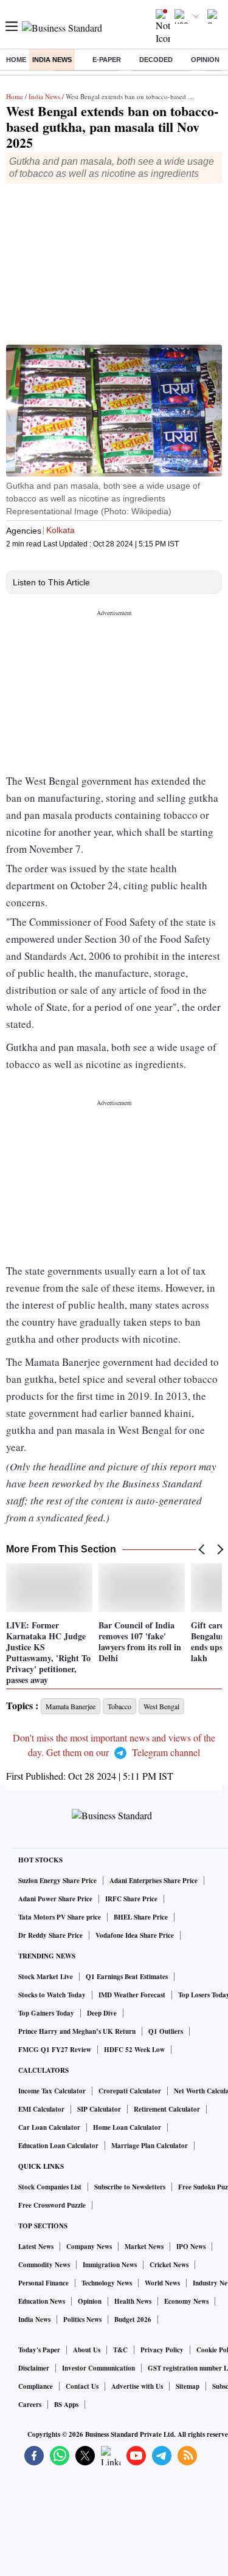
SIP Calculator (99, 2109)
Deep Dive (102, 2013)
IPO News (191, 2247)
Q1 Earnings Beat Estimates (127, 1977)
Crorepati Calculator (130, 2091)
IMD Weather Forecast (132, 1995)
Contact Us (82, 2386)
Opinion (205, 60)
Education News (42, 2301)
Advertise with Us (137, 2386)
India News (52, 60)
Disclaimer (34, 2368)
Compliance (36, 2386)
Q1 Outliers (166, 2031)
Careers (30, 2405)
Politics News (82, 2319)
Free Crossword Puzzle (52, 2205)
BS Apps (66, 2405)
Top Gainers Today (46, 2013)
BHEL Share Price (141, 1917)
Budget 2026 (133, 2319)
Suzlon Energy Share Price (57, 1881)
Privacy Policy (162, 2350)
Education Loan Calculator (58, 2146)
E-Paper (107, 60)
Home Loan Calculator (127, 2127)
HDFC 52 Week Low (134, 2050)
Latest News (36, 2247)
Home (16, 60)
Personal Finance (43, 2283)
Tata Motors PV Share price (60, 1917)
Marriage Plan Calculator (150, 2146)
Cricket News (169, 2265)
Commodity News (44, 2265)
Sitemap (188, 2386)
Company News (89, 2247)
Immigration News (110, 2265)
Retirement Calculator (167, 2109)
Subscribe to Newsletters (130, 2187)
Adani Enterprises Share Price (154, 1881)
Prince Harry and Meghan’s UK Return (77, 2031)
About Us (87, 2350)
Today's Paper (39, 2350)
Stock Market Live (46, 1977)
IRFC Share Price (131, 1899)
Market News (144, 2247)
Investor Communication (98, 2368)
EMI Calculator (41, 2109)
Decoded (156, 60)
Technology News (107, 2283)
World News (162, 2283)
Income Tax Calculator (52, 2091)
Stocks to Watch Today (52, 1995)
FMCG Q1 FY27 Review (55, 2050)
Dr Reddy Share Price (50, 1935)
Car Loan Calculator (49, 2127)
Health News (133, 2301)
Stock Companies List (50, 2187)
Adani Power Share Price (55, 1899)
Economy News (186, 2301)
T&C (120, 2350)
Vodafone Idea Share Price (135, 1935)
